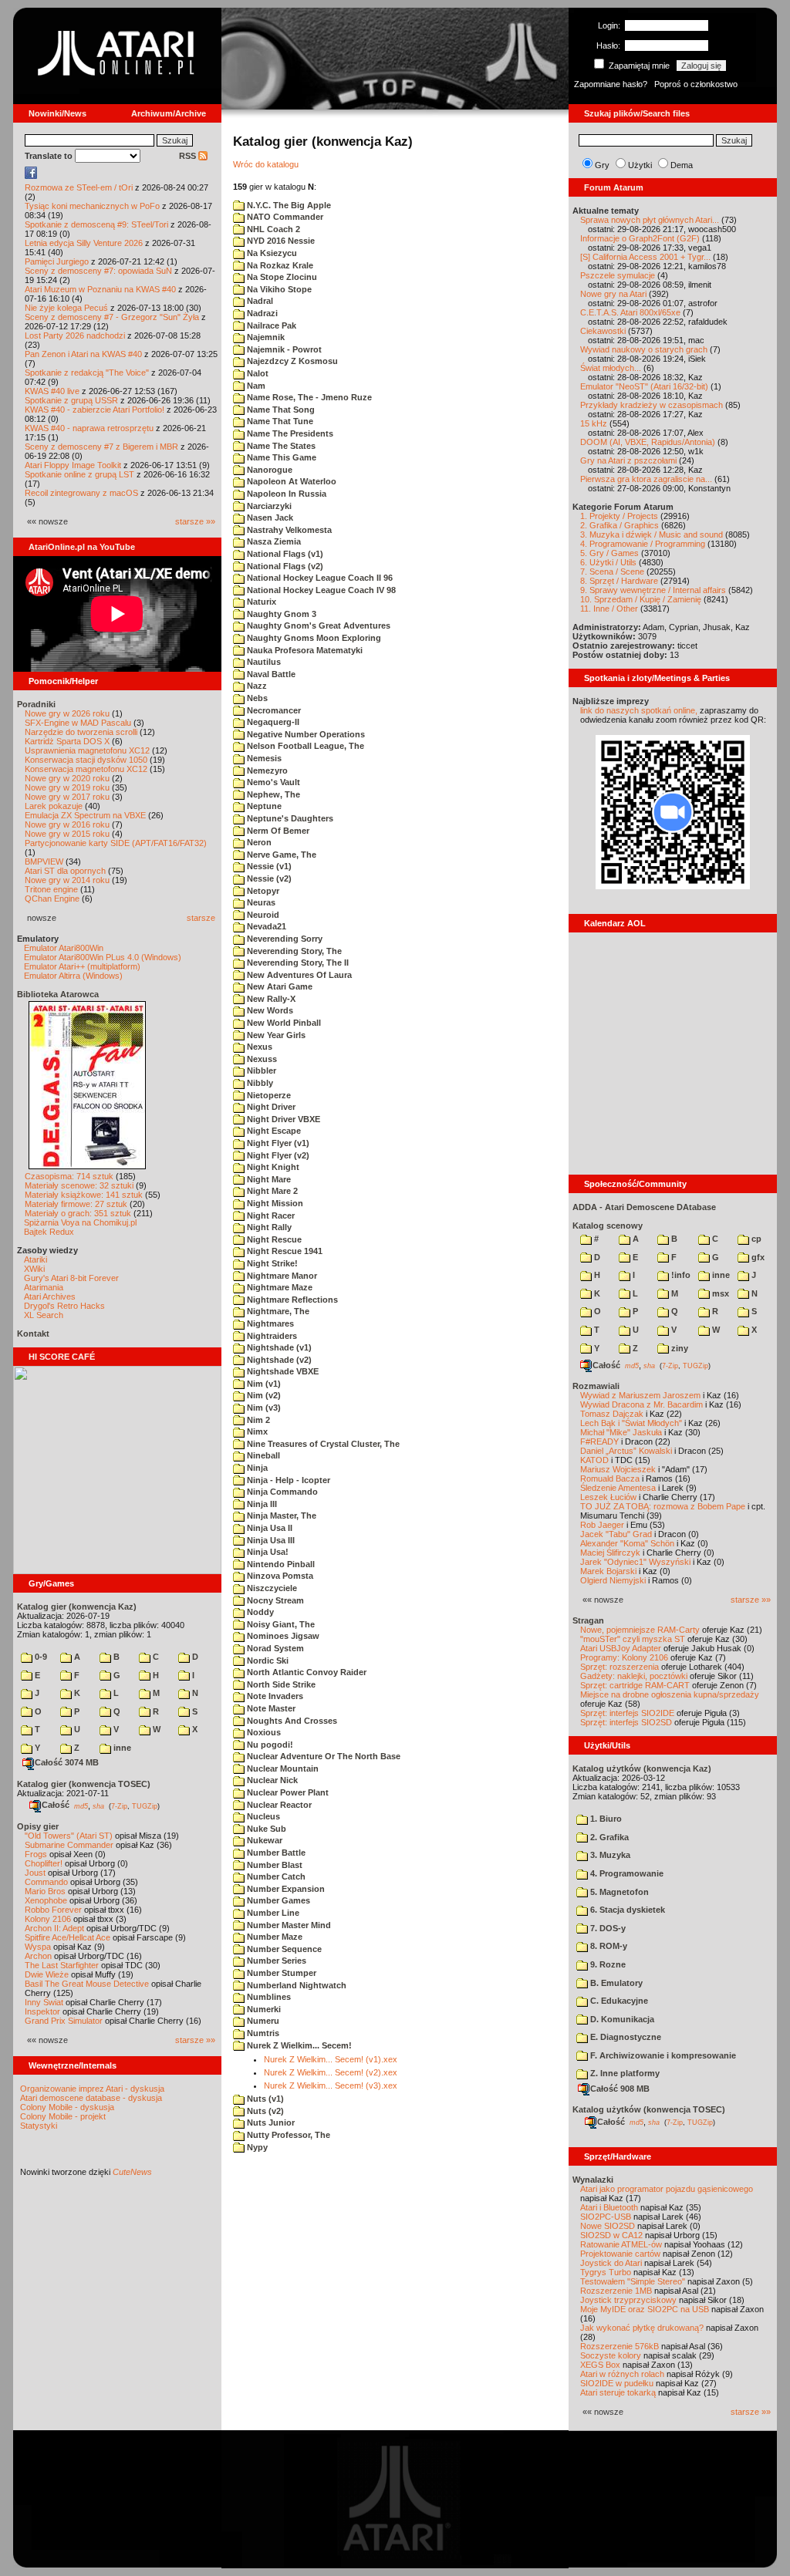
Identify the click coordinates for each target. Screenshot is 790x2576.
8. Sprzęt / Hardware (619, 581)
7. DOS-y (607, 1928)
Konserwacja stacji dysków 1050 (86, 760)
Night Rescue (273, 1239)
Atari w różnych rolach (622, 2374)
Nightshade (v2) (278, 1360)
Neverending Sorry (284, 939)
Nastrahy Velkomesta (288, 530)
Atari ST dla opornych (65, 871)
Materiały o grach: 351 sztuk (78, 1213)
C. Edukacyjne (618, 2001)
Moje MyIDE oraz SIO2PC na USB (645, 2309)
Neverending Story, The (293, 951)
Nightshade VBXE (282, 1371)
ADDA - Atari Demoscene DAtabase (644, 1207)
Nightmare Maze (279, 1287)
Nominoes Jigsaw (282, 1636)
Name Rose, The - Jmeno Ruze (308, 397)
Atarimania (44, 1287)
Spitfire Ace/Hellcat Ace (68, 1937)
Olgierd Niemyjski (613, 1580)
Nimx (256, 1431)
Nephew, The (272, 794)
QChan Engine (52, 899)
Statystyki (39, 2126)
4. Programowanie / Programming (643, 544)
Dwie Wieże (47, 1974)
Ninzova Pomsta (279, 1576)
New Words (269, 1010)
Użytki (640, 165)
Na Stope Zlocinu (281, 277)
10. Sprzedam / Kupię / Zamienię (641, 599)
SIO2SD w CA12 (611, 2235)
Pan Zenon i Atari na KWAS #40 (83, 354)
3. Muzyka (609, 1855)
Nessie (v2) (268, 878)
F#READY (599, 1441)
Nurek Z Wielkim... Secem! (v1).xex (331, 2059)
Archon (38, 1956)
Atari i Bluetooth (609, 2207)
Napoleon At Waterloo (290, 481)
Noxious (263, 1732)
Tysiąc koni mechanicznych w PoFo (92, 206)
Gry (602, 165)
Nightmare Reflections (291, 1300)
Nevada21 (265, 926)
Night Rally (268, 1227)
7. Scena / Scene (612, 572)
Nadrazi (261, 313)
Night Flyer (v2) (277, 1155)
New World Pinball (283, 1023)
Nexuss (261, 1059)
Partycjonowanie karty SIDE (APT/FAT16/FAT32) (116, 843)
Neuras (260, 902)
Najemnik (265, 337)
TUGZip (145, 1806)
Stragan (588, 1620)
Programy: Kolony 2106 (624, 1657)
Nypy (256, 2147)
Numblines (268, 1997)
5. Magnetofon (618, 1892)
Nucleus (262, 1816)
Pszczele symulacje (618, 275)
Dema (682, 165)
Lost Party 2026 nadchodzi (75, 335)
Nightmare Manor (281, 1276)
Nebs (256, 698)
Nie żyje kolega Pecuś (66, 308)
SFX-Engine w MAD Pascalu (78, 723)
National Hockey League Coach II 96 (319, 578)
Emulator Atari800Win (64, 948)
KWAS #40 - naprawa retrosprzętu (89, 428)
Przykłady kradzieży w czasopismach (652, 405)
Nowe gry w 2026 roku (67, 713)
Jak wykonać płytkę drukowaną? (642, 2328)
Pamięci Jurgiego (57, 261)
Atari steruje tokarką (618, 2392)
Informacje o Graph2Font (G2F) (640, 238)
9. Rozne (607, 1964)
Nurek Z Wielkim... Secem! (298, 2045)
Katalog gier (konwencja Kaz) (77, 1607)
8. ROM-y (608, 1946)
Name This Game (280, 457)
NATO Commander (284, 217)
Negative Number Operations (305, 734)
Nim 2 (257, 1420)
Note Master (270, 1708)
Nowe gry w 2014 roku (67, 880)
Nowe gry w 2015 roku (67, 834)
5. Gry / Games (609, 553)
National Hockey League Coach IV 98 (320, 590)
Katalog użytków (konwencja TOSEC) (649, 2109)
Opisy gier (38, 1826)
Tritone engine (51, 889)
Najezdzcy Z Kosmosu (291, 361)
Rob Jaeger (602, 1525)
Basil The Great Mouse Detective (87, 1984)
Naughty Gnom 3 (280, 614)
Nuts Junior (270, 2123)
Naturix (260, 602)
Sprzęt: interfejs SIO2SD (626, 1722)
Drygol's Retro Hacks (64, 1306)
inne (121, 1748)
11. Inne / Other (609, 609)
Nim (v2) (263, 1395)
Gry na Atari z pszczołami (628, 460)
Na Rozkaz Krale (279, 265)
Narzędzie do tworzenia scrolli (81, 732)
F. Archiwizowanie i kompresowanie (662, 2055)
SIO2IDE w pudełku (617, 2383)
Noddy (259, 1612)
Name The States (280, 446)
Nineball (262, 1455)
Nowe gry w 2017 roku (67, 797)
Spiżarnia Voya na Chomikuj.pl (80, 1222)
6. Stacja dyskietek (626, 1910)
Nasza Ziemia (273, 541)
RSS (189, 156)
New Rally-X (270, 999)
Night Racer (270, 1216)
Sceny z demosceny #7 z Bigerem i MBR (101, 447)
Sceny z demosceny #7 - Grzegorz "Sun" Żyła (112, 317)
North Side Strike (280, 1684)
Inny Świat (44, 2002)
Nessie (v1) (268, 866)
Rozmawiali (596, 1386)
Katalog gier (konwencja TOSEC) (84, 1784)
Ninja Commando (281, 1492)
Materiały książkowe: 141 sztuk (84, 1195)
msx (719, 1293)
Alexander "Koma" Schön (627, 1543)
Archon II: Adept (56, 1928)
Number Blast (273, 1865)
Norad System (274, 1648)
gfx (757, 1257)
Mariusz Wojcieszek (618, 1469)
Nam (255, 386)
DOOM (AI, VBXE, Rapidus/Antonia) (648, 442)
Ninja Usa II (268, 1528)
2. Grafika (608, 1837)
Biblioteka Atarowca (58, 994)
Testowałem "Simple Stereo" (633, 2281)
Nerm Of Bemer (277, 831)
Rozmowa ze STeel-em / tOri (79, 187)
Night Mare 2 (271, 1191)
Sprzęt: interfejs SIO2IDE (627, 1713)
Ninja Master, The (280, 1516)
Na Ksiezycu (271, 253)
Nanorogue (268, 470)
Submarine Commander (69, 1845)
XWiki (34, 1269)
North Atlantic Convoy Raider (306, 1672)
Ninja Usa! (267, 1552)
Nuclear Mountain (282, 1768)
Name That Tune (279, 421)
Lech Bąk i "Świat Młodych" (631, 1423)
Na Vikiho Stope (278, 289)
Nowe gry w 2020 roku (67, 778)
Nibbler (260, 1071)
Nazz (256, 686)
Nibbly (259, 1083)
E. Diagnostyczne (625, 2037)
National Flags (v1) (284, 554)
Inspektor (42, 2011)
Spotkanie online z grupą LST (79, 474)
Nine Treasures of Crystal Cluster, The (322, 1444)
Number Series (275, 1961)
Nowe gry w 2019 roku (67, 787)
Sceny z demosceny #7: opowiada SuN (98, 271)
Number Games (277, 1900)
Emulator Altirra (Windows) (73, 976)
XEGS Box (600, 2365)
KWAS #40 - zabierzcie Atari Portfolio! (95, 410)
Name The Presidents (289, 433)
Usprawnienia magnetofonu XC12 (87, 750)
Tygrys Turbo (606, 2272)
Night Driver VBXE (282, 1119)
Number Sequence (283, 1949)
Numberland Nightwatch (295, 1985)
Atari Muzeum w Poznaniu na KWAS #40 (100, 289)
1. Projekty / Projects (619, 516)
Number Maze (273, 1937)
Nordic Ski (267, 1661)
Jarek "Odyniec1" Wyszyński (635, 1562)
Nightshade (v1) (278, 1347)
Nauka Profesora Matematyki (304, 650)
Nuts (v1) (264, 2099)
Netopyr (262, 891)
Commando (46, 1882)
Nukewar (263, 1840)
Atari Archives (50, 1296)
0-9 (40, 1657)
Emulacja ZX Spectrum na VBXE (85, 815)
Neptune (263, 806)
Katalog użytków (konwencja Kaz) (642, 1768)
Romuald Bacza (610, 1479)
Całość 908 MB (620, 2089)
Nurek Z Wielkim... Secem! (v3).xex (331, 2085)
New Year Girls (275, 1035)
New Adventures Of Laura (298, 975)
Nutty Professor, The (287, 2135)
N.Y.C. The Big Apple (288, 205)
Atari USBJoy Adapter (621, 1648)
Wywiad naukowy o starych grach (644, 349)
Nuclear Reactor (278, 1805)
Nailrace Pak (270, 325)
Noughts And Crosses (291, 1721)
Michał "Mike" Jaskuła (621, 1432)
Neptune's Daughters (289, 818)
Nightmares (269, 1323)
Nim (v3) (263, 1408)
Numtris (262, 2033)
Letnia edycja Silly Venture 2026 (84, 243)
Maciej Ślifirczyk (610, 1553)
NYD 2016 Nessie (280, 241)
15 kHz (594, 423)
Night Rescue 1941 (284, 1251)
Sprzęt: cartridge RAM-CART (635, 1685)
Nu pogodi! (269, 1745)
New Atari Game (279, 986)
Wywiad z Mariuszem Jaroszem (640, 1395)
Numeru (262, 2021)
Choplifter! (44, 1863)
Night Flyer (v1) (277, 1143)
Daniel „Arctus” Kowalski (626, 1451)
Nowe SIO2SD (608, 2226)
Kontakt (33, 1334)
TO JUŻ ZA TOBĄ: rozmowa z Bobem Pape (663, 1506)
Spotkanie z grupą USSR (71, 400)
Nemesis (263, 758)
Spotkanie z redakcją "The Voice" (87, 373)
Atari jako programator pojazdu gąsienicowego (667, 2189)
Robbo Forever (53, 1910)
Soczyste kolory (611, 2355)
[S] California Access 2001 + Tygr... (645, 257)
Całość (56, 1805)
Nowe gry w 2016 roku (67, 824)
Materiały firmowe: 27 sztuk (76, 1204)
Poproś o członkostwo (696, 84)
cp (755, 1239)
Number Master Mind (288, 1925)
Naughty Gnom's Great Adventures (317, 625)
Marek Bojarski (608, 1571)
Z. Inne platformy (624, 2073)
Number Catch (275, 1876)
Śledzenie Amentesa (618, 1488)
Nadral (259, 301)
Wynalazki (593, 2180)
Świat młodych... (611, 368)
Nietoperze (268, 1095)
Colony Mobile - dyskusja (67, 2107)
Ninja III (261, 1504)
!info (680, 1275)
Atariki (35, 1259)
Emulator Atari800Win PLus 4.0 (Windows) (103, 957)
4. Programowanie (626, 1873)
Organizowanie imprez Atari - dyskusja (92, 2089)
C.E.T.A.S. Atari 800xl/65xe (630, 312)
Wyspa (38, 1947)
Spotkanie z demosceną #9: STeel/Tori (96, 224)
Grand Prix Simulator (64, 2021)
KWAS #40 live (52, 391)
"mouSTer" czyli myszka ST (633, 1639)
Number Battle (275, 1853)
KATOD (594, 1460)
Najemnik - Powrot (283, 349)
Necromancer (273, 710)
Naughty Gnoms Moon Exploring (313, 638)
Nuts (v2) (264, 2111)
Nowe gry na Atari (613, 294)
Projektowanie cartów (620, 2254)
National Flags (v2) (284, 566)
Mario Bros (45, 1891)
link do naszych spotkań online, (639, 710)
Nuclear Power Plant (287, 1792)
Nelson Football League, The (304, 746)
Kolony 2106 (48, 1919)
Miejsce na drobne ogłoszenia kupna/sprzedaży (670, 1694)
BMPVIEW (44, 861)
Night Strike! (271, 1263)
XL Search (44, 1315)
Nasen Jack (269, 518)
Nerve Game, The (280, 855)
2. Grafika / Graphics (620, 525)
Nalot (257, 373)
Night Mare (268, 1179)
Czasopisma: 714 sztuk (69, 1176)
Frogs (36, 1854)
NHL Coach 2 (272, 229)
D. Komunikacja (621, 2019)
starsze (201, 918)
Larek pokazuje (54, 806)
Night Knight (272, 1167)
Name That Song (280, 410)
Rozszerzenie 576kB (620, 2346)
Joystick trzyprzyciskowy (628, 2300)
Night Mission (274, 1203)
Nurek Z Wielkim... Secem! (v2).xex (331, 2072)
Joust (35, 1873)
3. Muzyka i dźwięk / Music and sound (652, 534)
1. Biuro (605, 1819)
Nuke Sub (265, 1829)
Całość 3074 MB (67, 1762)
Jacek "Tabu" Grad (616, 1534)
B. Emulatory (615, 1983)
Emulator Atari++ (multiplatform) (82, 966)
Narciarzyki (268, 506)
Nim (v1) (263, 1384)
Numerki (263, 2009)
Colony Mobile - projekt (63, 2116)
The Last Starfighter (62, 1965)
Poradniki (36, 704)
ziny (679, 1348)
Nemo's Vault (272, 782)
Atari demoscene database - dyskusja (91, 2098)
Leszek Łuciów (608, 1497)
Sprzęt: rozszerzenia (620, 1667)
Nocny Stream (274, 1600)
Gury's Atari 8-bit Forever (71, 1278)
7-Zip (119, 1806)
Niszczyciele (271, 1588)
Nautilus (263, 662)
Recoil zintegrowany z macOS (81, 493)
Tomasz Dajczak (612, 1414)
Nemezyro (266, 770)
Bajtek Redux (49, 1232)
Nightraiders (271, 1336)
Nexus (258, 1047)
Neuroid (262, 915)
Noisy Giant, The (280, 1624)
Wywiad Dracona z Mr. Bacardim (641, 1404)
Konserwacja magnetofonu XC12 (86, 769)
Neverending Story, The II (297, 963)
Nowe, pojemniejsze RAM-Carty (640, 1630)
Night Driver (270, 1107)
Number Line (272, 1913)
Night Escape (273, 1131)
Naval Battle (270, 674)
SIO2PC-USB (606, 2217)
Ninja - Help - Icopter (287, 1480)
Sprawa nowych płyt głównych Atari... (650, 220)
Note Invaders (274, 1696)
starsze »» (195, 521)
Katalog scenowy (608, 1226)
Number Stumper (280, 1973)
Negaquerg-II (272, 722)
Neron (258, 842)
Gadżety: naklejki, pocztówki (634, 1676)
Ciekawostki (603, 331)
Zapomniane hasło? (611, 84)
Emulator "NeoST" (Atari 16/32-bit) (644, 386)
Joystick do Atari (611, 2263)
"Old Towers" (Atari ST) (69, 1836)
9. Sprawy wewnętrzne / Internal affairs (653, 590)
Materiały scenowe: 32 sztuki (79, 1185)
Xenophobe (46, 1900)
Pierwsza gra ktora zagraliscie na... (646, 479)
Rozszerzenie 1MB (616, 2291)
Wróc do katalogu (266, 164)
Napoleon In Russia (285, 494)
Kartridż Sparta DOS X (67, 741)
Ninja (256, 1468)
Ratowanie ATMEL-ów (621, 2244)
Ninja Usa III (270, 1540)
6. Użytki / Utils (608, 562)
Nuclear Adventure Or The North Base (322, 1756)
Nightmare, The (277, 1311)
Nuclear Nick (271, 1780)
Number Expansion (285, 1889)
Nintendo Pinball (280, 1564)
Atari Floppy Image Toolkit (74, 465)
